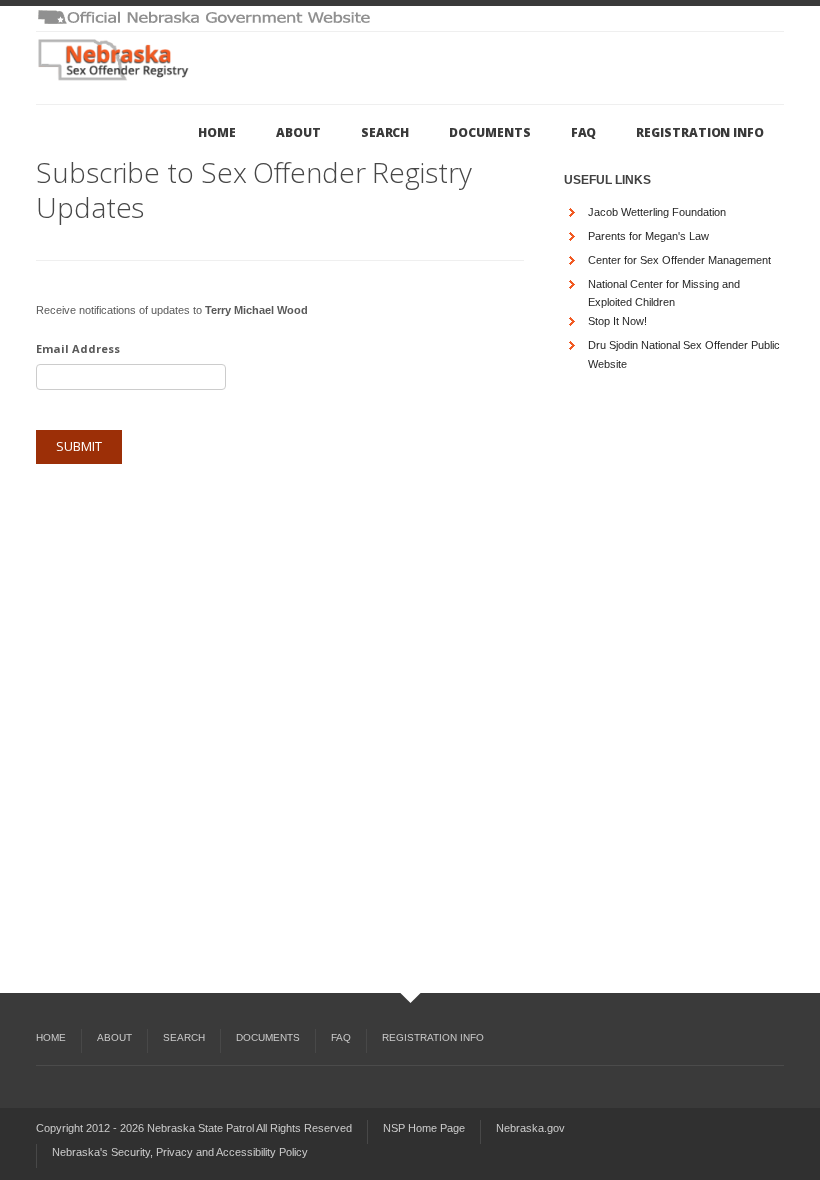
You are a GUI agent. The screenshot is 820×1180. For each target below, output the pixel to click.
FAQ (584, 132)
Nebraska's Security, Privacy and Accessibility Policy (180, 1152)
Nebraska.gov (530, 1128)
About (298, 132)
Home (217, 132)
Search (385, 132)
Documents (489, 132)
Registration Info (700, 132)
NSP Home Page (424, 1128)
